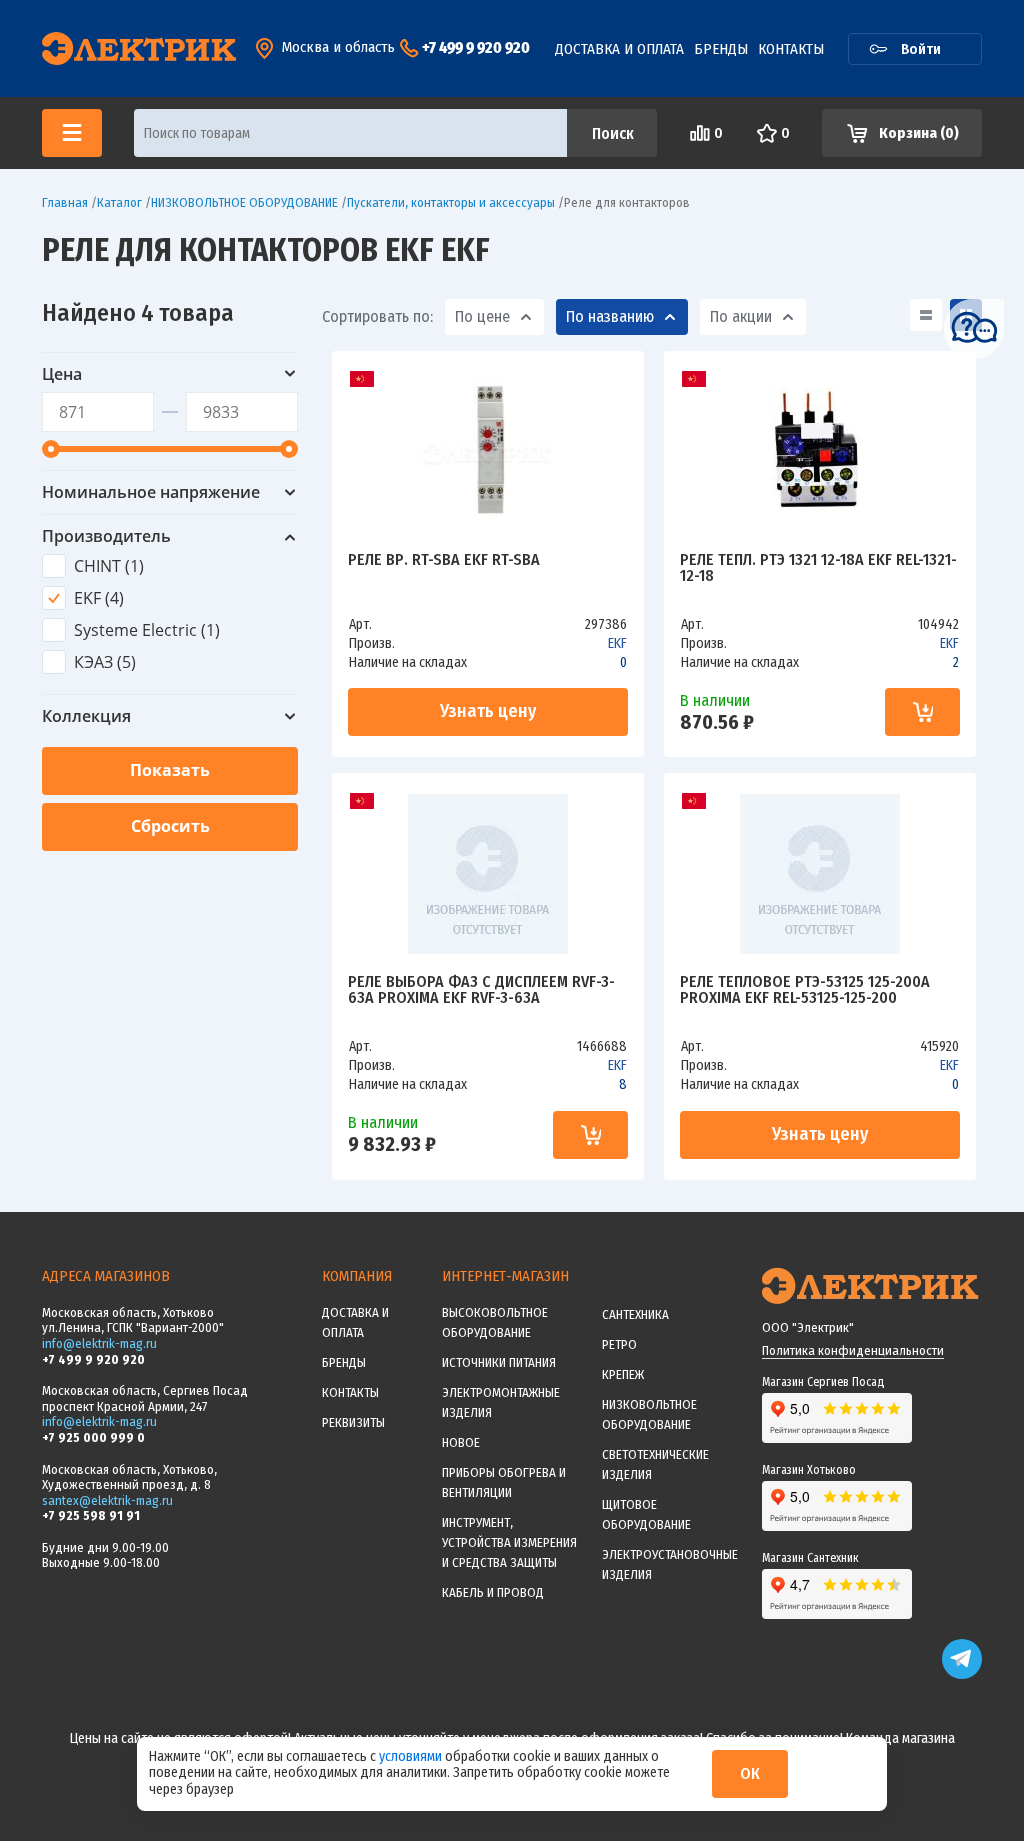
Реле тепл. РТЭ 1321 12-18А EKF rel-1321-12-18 (818, 568)
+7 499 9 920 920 (476, 47)
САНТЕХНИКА (635, 1314)
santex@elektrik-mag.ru (107, 1500)
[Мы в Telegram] (962, 1674)
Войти (921, 49)
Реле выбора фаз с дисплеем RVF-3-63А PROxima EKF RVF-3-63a (481, 990)
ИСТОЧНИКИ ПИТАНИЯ (499, 1362)
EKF (617, 643)
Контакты (791, 49)
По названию (610, 316)
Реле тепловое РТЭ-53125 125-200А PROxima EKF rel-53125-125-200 (805, 990)
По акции (741, 316)
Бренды (721, 49)
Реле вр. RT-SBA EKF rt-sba (444, 560)
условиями (412, 1756)
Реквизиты (353, 1422)
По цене (482, 316)
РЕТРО (619, 1344)
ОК (750, 1773)
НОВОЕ (461, 1442)
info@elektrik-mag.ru (99, 1343)
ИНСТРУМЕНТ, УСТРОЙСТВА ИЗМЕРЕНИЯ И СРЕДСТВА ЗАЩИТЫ (509, 1542)
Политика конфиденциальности (853, 1350)
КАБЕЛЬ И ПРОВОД (493, 1592)
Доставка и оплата (619, 49)
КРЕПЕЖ (623, 1374)
